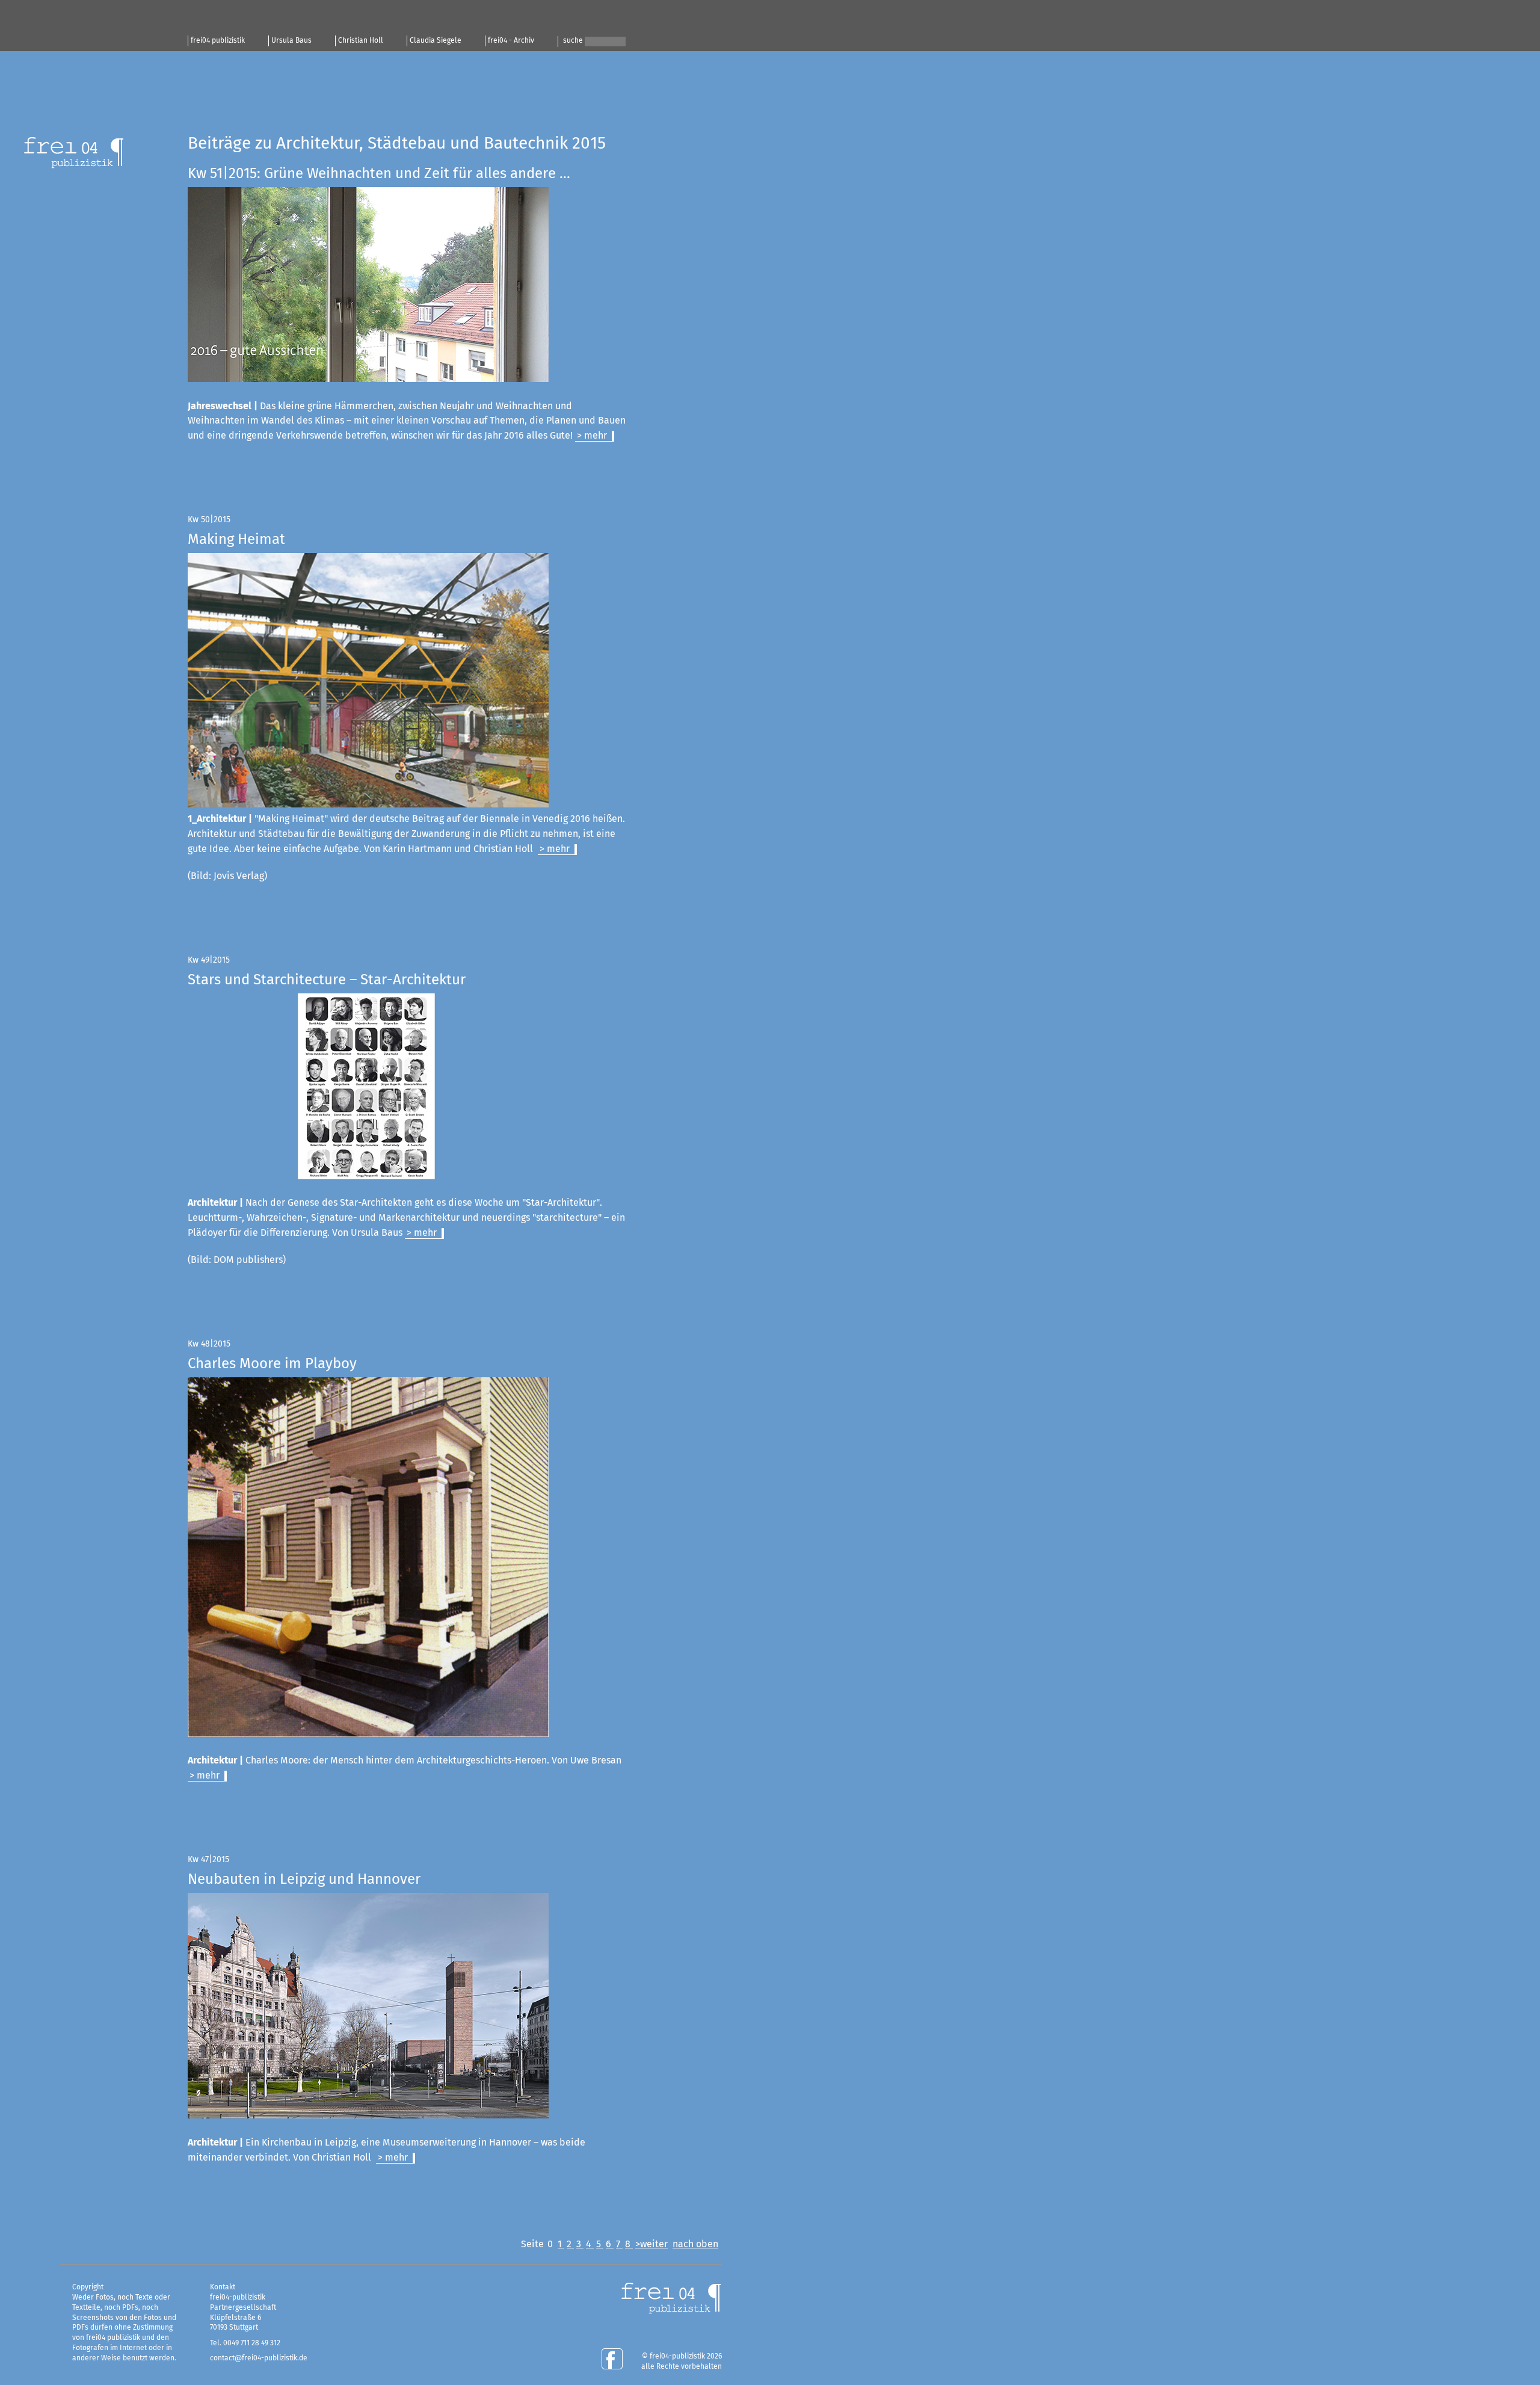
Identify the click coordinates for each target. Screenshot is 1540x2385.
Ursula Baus (291, 41)
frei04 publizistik (218, 41)
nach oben (695, 2244)
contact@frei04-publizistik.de (259, 2359)
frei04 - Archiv (511, 41)
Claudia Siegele (436, 41)
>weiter (651, 2244)
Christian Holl (361, 41)
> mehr (592, 436)
